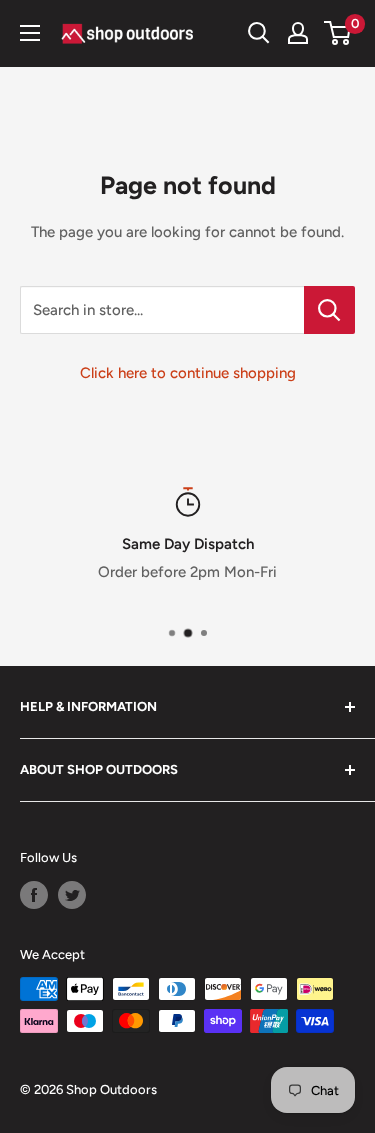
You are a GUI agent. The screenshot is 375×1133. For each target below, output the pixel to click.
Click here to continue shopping (188, 373)
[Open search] (259, 33)
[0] (338, 33)
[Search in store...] (329, 310)
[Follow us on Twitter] (72, 895)
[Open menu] (30, 33)
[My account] (298, 33)
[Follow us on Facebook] (34, 895)
